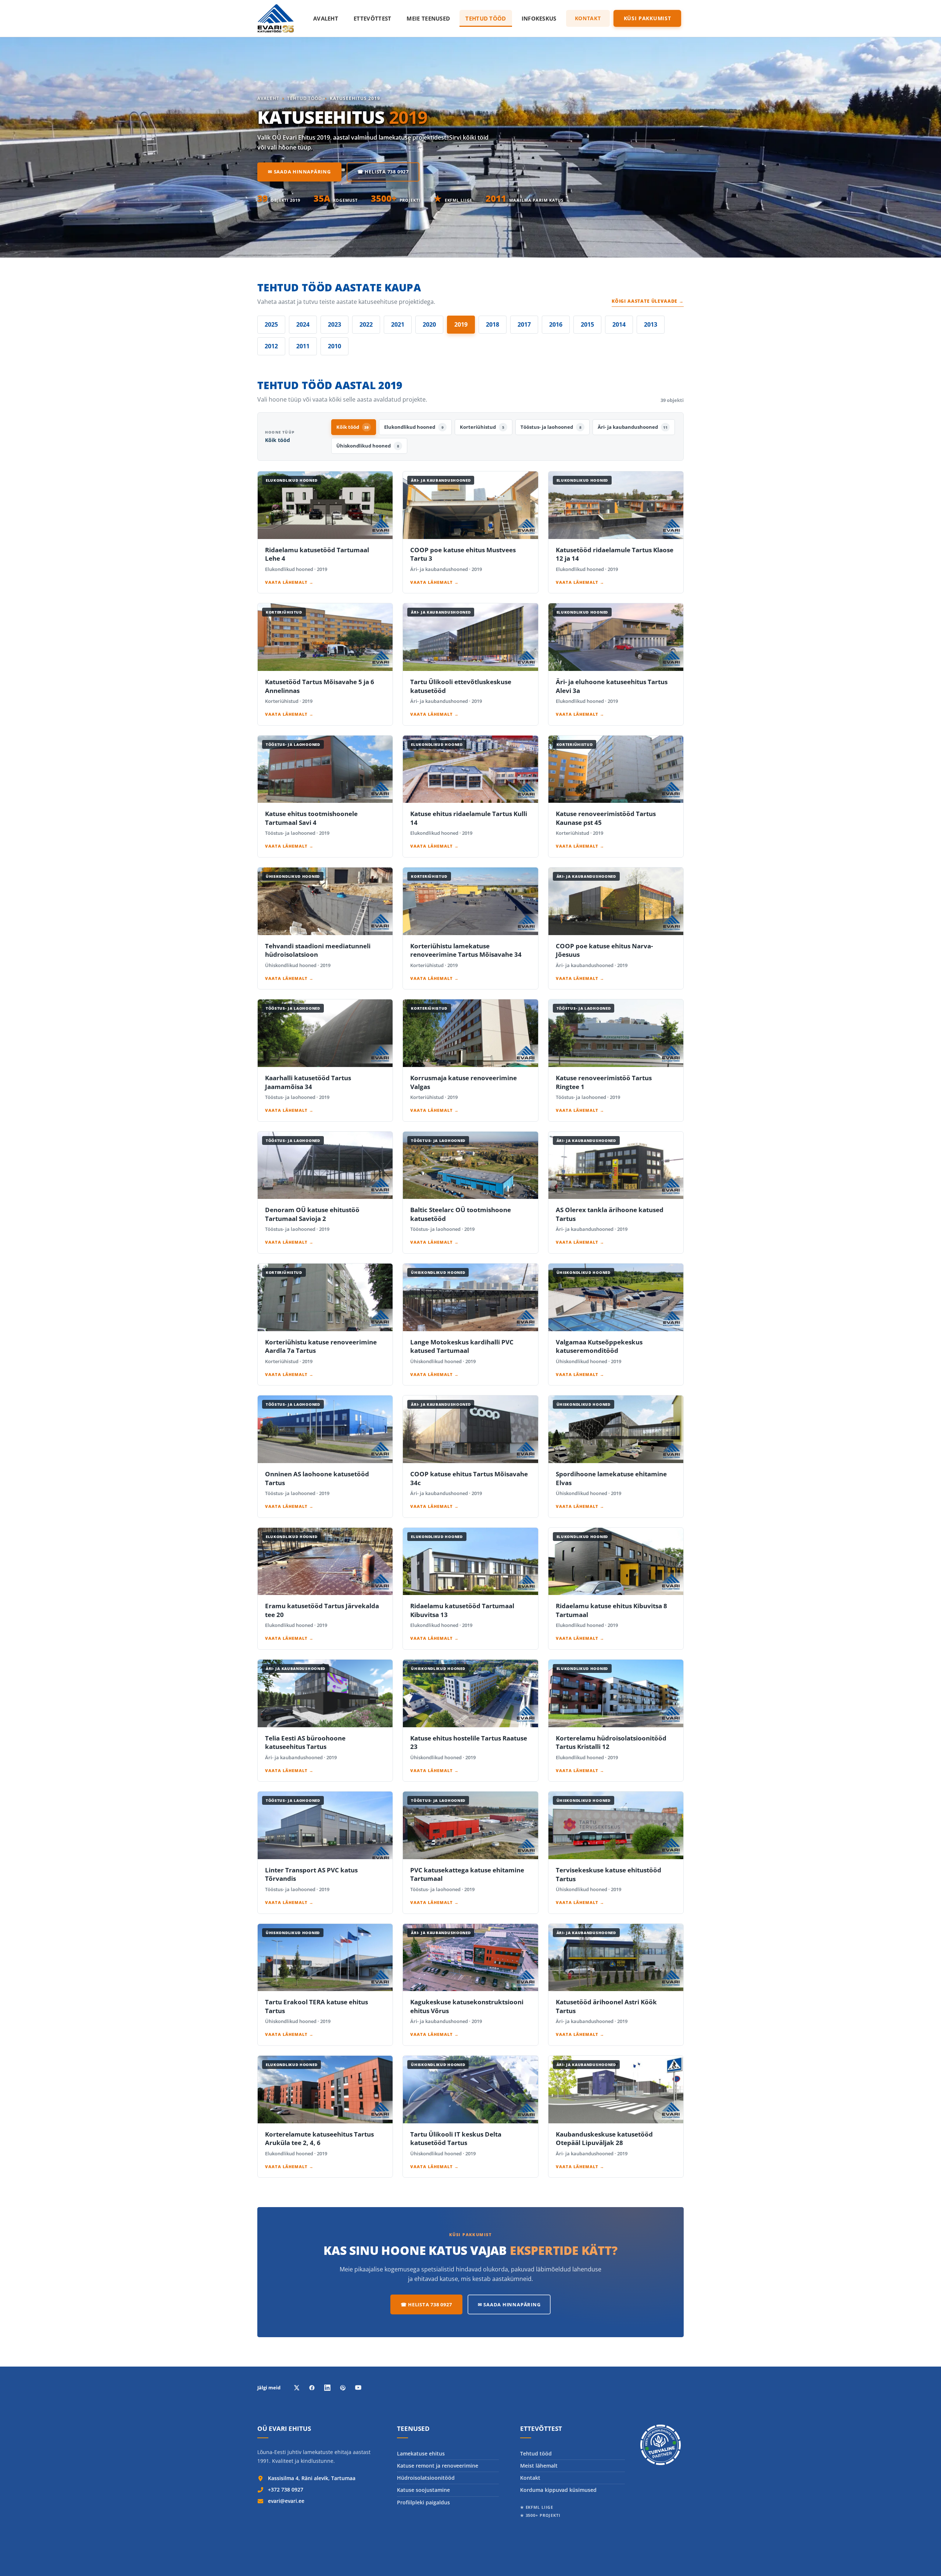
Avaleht (326, 18)
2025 (271, 324)
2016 (556, 324)
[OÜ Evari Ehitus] (276, 18)
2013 (651, 324)
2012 (271, 346)
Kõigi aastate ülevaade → (648, 301)
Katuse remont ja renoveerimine (438, 2466)
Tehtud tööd (486, 18)
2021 (398, 324)
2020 (429, 324)
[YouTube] (358, 2388)
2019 (461, 324)
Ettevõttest (372, 18)
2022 (366, 324)
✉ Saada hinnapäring (299, 172)
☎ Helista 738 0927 (383, 172)
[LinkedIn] (327, 2388)
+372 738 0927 (286, 2489)
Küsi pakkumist (647, 18)
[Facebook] (312, 2388)
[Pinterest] (343, 2388)
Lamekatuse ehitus (421, 2453)
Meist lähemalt (539, 2466)
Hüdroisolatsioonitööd (426, 2478)
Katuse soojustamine (423, 2490)
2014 (619, 324)
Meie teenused (428, 18)
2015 (587, 324)
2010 (334, 346)
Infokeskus (539, 18)
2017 (524, 324)
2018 (493, 324)
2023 (334, 324)
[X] (296, 2388)
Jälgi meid (269, 2388)
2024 (303, 324)
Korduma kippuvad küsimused (558, 2490)
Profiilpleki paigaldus (423, 2502)
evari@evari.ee (286, 2501)
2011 (303, 346)
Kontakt (588, 18)
